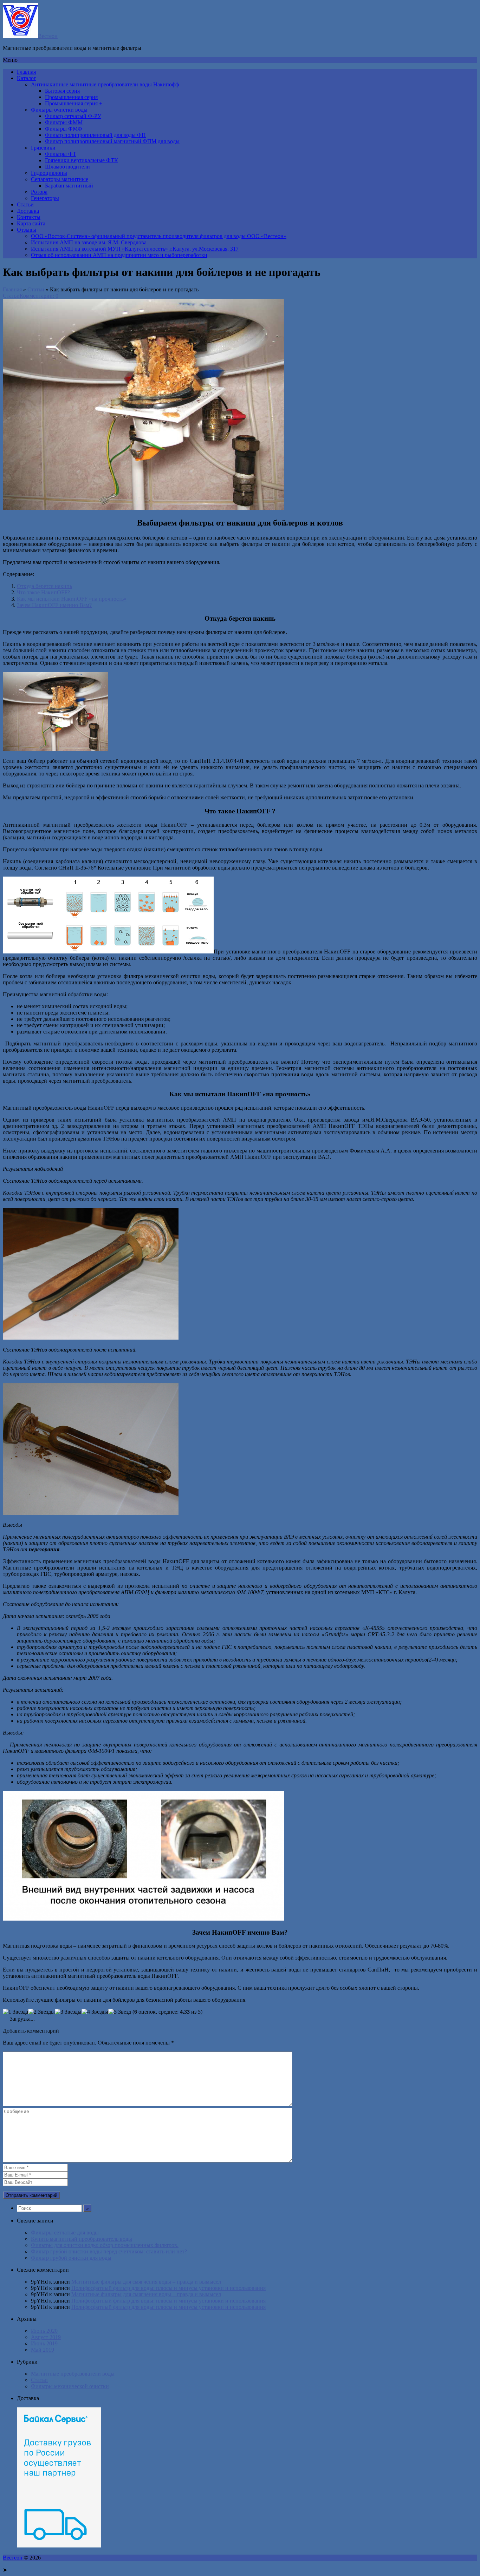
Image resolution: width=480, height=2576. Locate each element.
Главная (26, 72)
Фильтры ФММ (64, 122)
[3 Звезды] (68, 2012)
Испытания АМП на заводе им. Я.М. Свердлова (89, 242)
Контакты (29, 217)
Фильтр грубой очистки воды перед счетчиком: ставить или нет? (109, 2251)
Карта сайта (31, 223)
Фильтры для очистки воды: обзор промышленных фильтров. (105, 2245)
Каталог (27, 78)
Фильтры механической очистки (70, 2386)
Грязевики (43, 148)
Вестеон (48, 36)
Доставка (28, 211)
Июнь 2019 (44, 2343)
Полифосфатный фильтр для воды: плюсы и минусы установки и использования (168, 2288)
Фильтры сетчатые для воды (65, 2232)
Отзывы (27, 230)
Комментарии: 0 (39, 296)
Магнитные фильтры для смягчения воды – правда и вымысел (146, 2282)
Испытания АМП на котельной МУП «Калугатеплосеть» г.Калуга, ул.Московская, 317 (135, 249)
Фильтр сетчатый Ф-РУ (73, 116)
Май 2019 (43, 2350)
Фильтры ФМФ (64, 129)
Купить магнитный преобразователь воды (82, 2239)
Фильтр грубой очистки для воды (71, 2258)
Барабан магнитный (69, 186)
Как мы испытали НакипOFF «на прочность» (72, 599)
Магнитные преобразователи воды (73, 2374)
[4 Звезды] (95, 2012)
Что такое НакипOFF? (43, 592)
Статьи (25, 204)
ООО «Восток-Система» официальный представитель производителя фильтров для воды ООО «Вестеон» (159, 236)
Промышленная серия (71, 97)
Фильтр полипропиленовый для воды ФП (95, 135)
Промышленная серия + (74, 103)
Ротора (39, 192)
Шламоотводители (67, 167)
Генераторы (45, 198)
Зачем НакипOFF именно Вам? (54, 605)
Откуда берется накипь (44, 586)
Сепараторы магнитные (60, 179)
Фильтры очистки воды (59, 110)
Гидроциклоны (49, 173)
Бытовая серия (62, 91)
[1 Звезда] (15, 2012)
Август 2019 (46, 2337)
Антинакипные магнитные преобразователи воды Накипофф (105, 84)
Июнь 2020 (44, 2331)
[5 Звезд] (120, 2012)
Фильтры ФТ (61, 154)
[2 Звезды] (41, 2012)
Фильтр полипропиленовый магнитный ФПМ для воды (112, 141)
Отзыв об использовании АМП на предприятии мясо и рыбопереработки (119, 255)
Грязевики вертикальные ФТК (82, 160)
